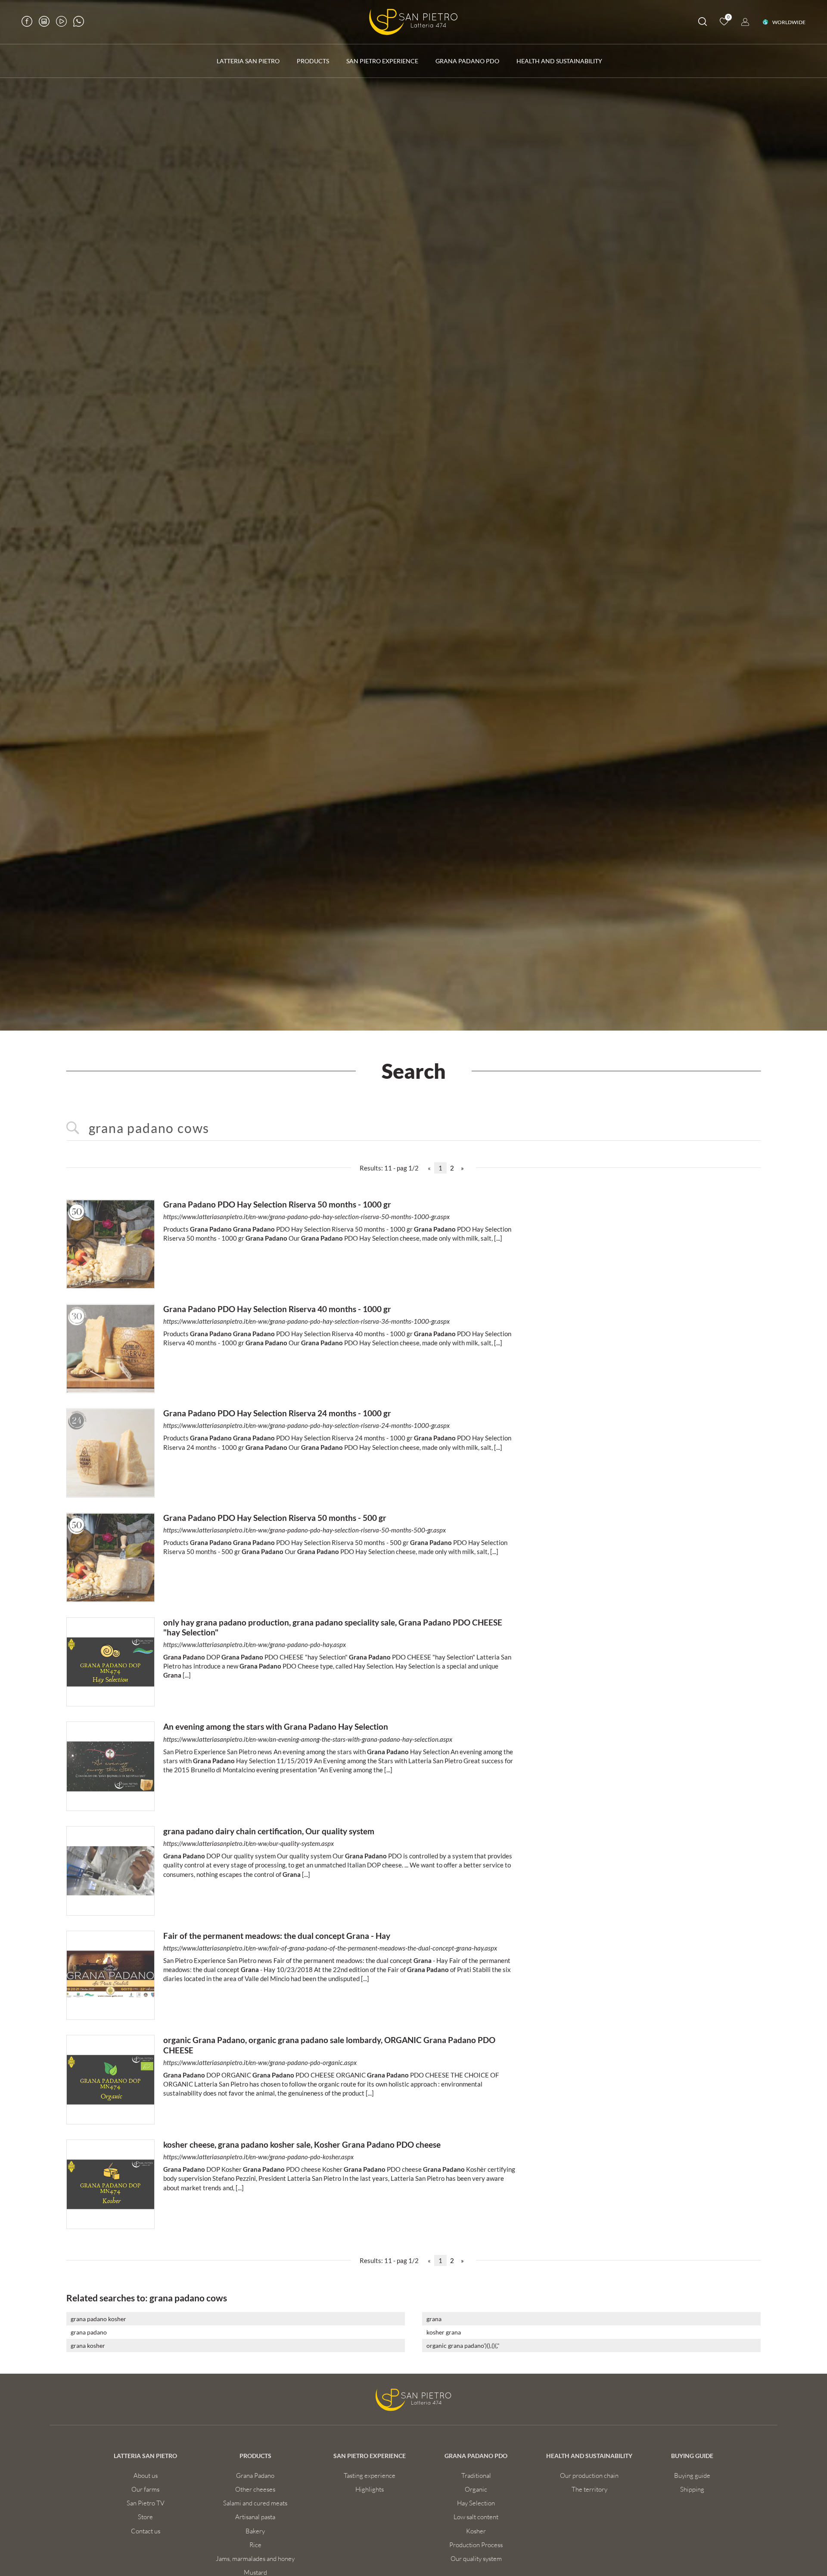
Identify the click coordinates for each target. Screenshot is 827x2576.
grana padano (89, 2332)
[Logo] (413, 22)
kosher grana (444, 2332)
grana (434, 2319)
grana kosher (88, 2345)
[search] (703, 23)
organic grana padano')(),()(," (463, 2345)
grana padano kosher (98, 2319)
